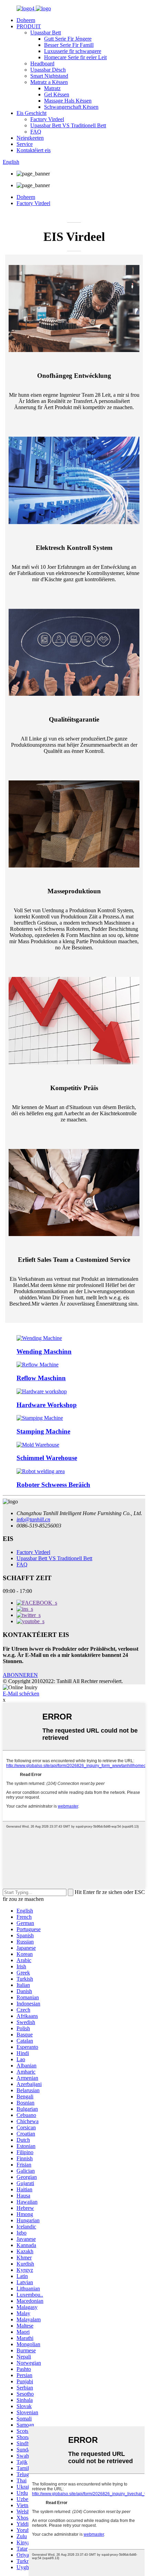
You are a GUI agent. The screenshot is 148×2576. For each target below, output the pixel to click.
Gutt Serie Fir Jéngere (68, 39)
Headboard (42, 63)
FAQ (36, 132)
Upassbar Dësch (48, 70)
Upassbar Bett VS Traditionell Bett (68, 125)
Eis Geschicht (31, 113)
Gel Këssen (57, 94)
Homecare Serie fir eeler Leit (75, 57)
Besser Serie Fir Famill (69, 45)
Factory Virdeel (47, 119)
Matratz (52, 88)
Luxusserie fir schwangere (73, 51)
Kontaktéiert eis (34, 150)
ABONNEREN (20, 1675)
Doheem (26, 20)
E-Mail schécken (21, 1694)
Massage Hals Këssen (68, 101)
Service (25, 144)
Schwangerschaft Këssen (71, 107)
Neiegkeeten (30, 138)
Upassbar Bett (46, 33)
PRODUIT (29, 26)
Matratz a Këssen (49, 82)
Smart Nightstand (49, 76)
